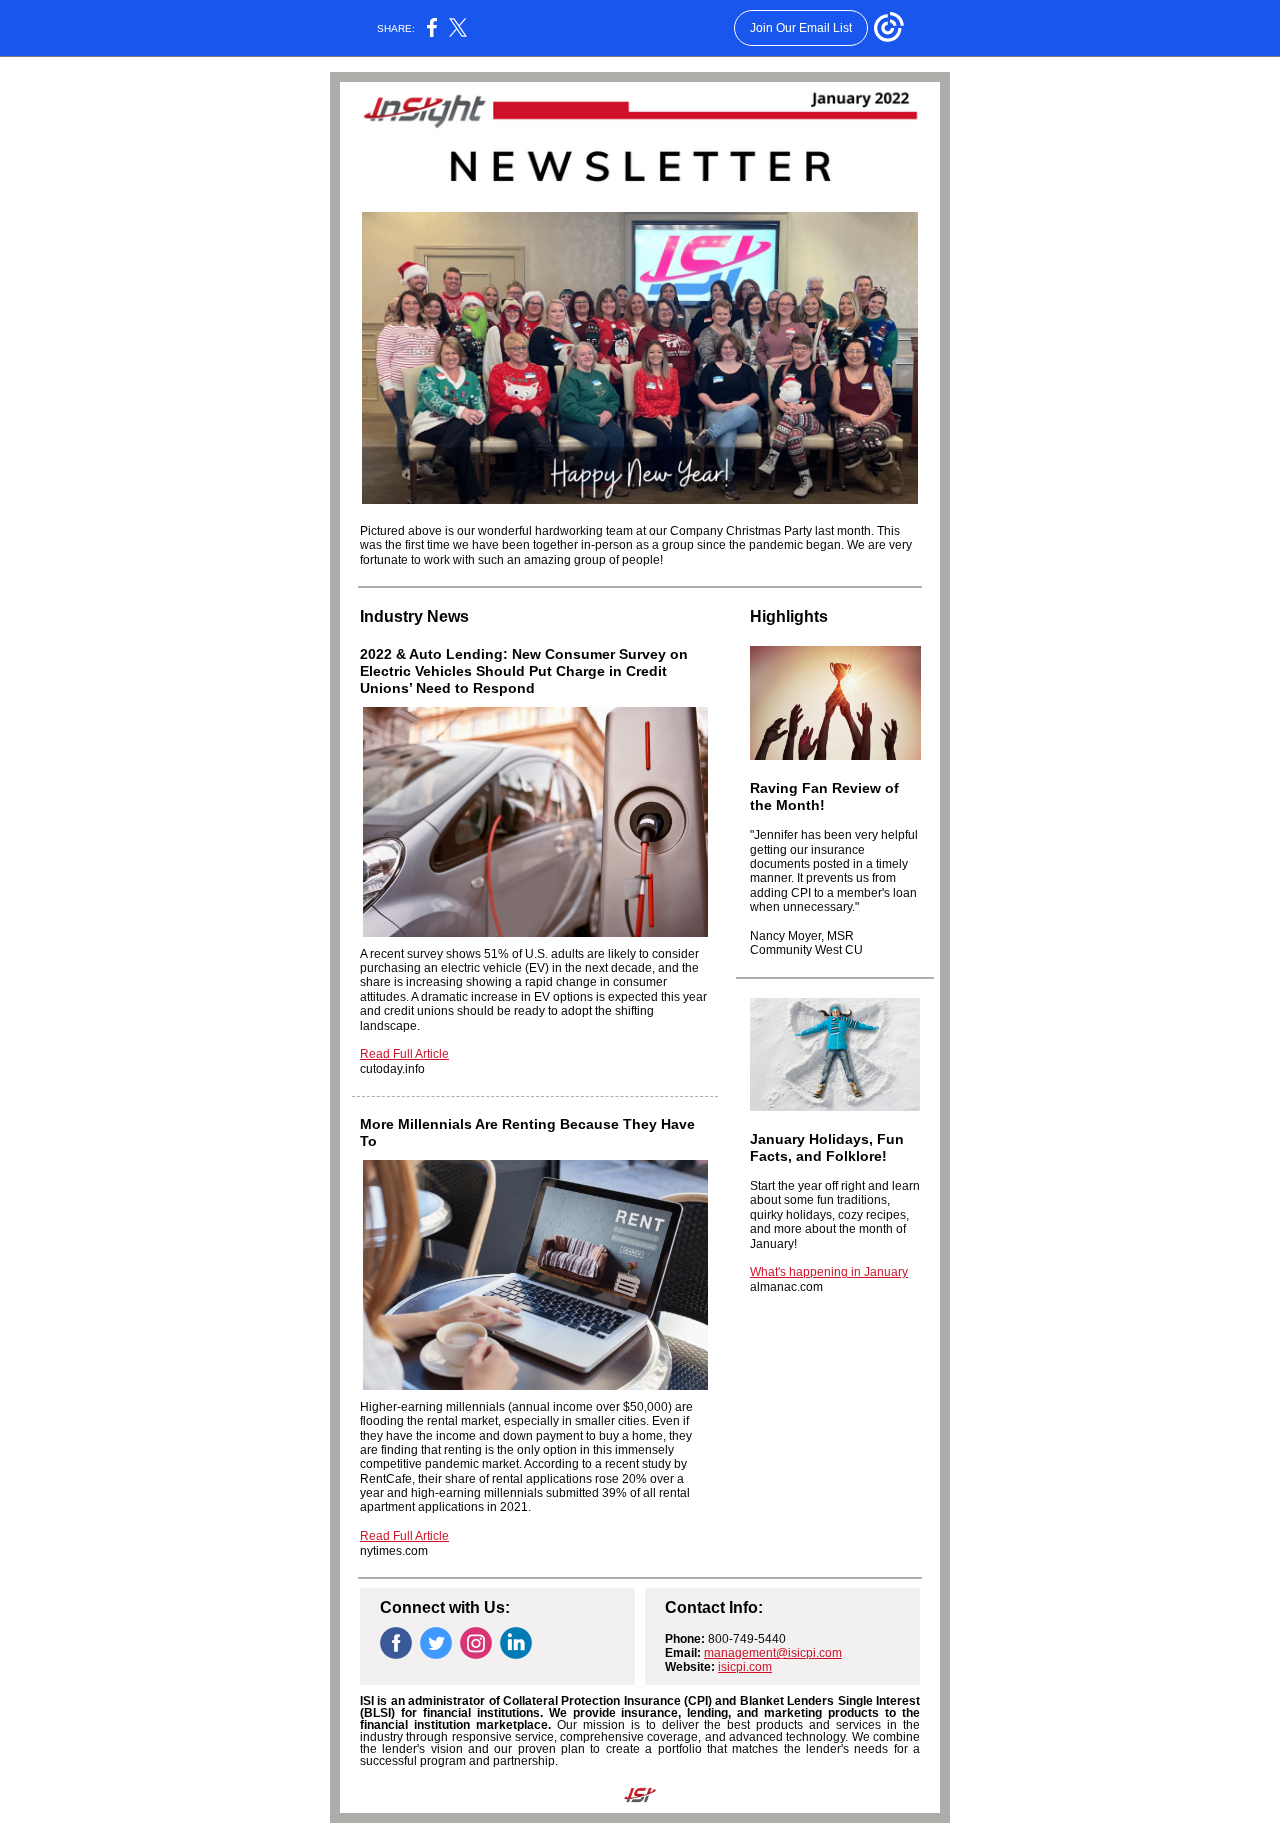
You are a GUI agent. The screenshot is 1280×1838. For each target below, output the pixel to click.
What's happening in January (829, 1272)
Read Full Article (404, 1054)
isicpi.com (745, 1667)
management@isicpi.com (773, 1653)
